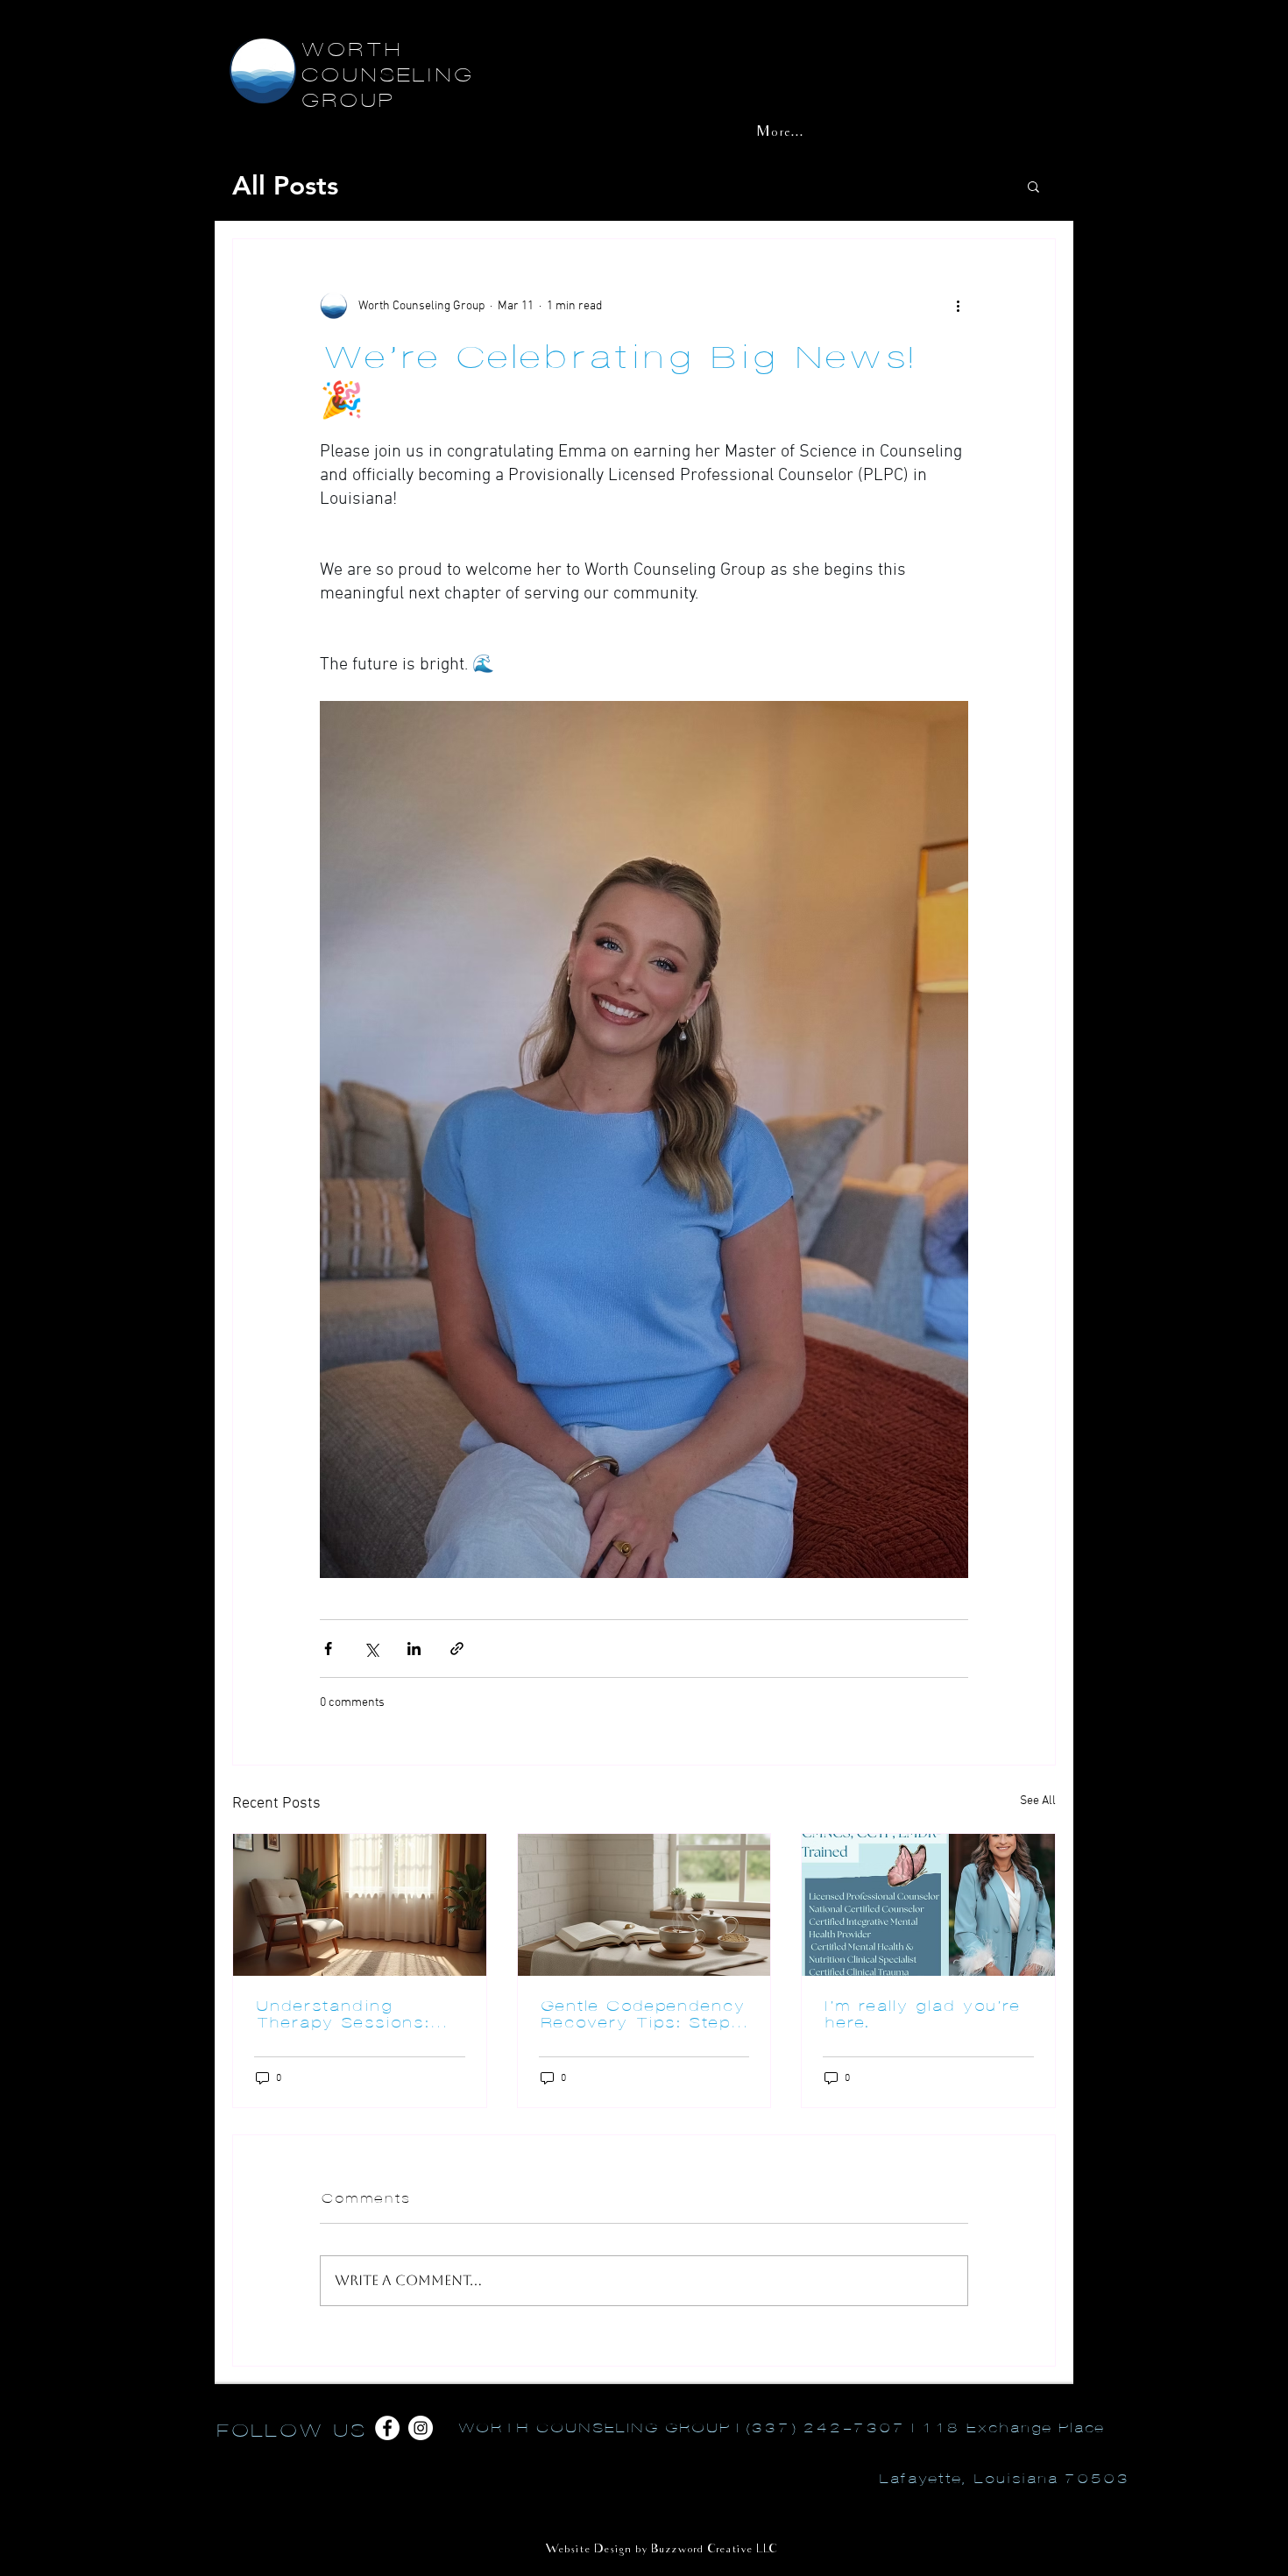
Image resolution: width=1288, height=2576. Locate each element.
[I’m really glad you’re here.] (928, 1905)
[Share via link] (457, 1649)
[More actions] (958, 306)
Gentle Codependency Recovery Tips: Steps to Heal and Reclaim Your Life (641, 2014)
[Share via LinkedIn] (414, 1649)
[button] (1033, 186)
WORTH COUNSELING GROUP (385, 75)
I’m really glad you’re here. (921, 2014)
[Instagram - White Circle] (421, 2428)
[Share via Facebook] (328, 1649)
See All (1038, 1801)
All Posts (285, 186)
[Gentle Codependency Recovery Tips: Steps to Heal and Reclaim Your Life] (644, 1905)
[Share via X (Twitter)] (371, 1649)
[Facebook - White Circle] (387, 2428)
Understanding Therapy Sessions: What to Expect (341, 2014)
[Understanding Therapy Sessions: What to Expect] (360, 1905)
